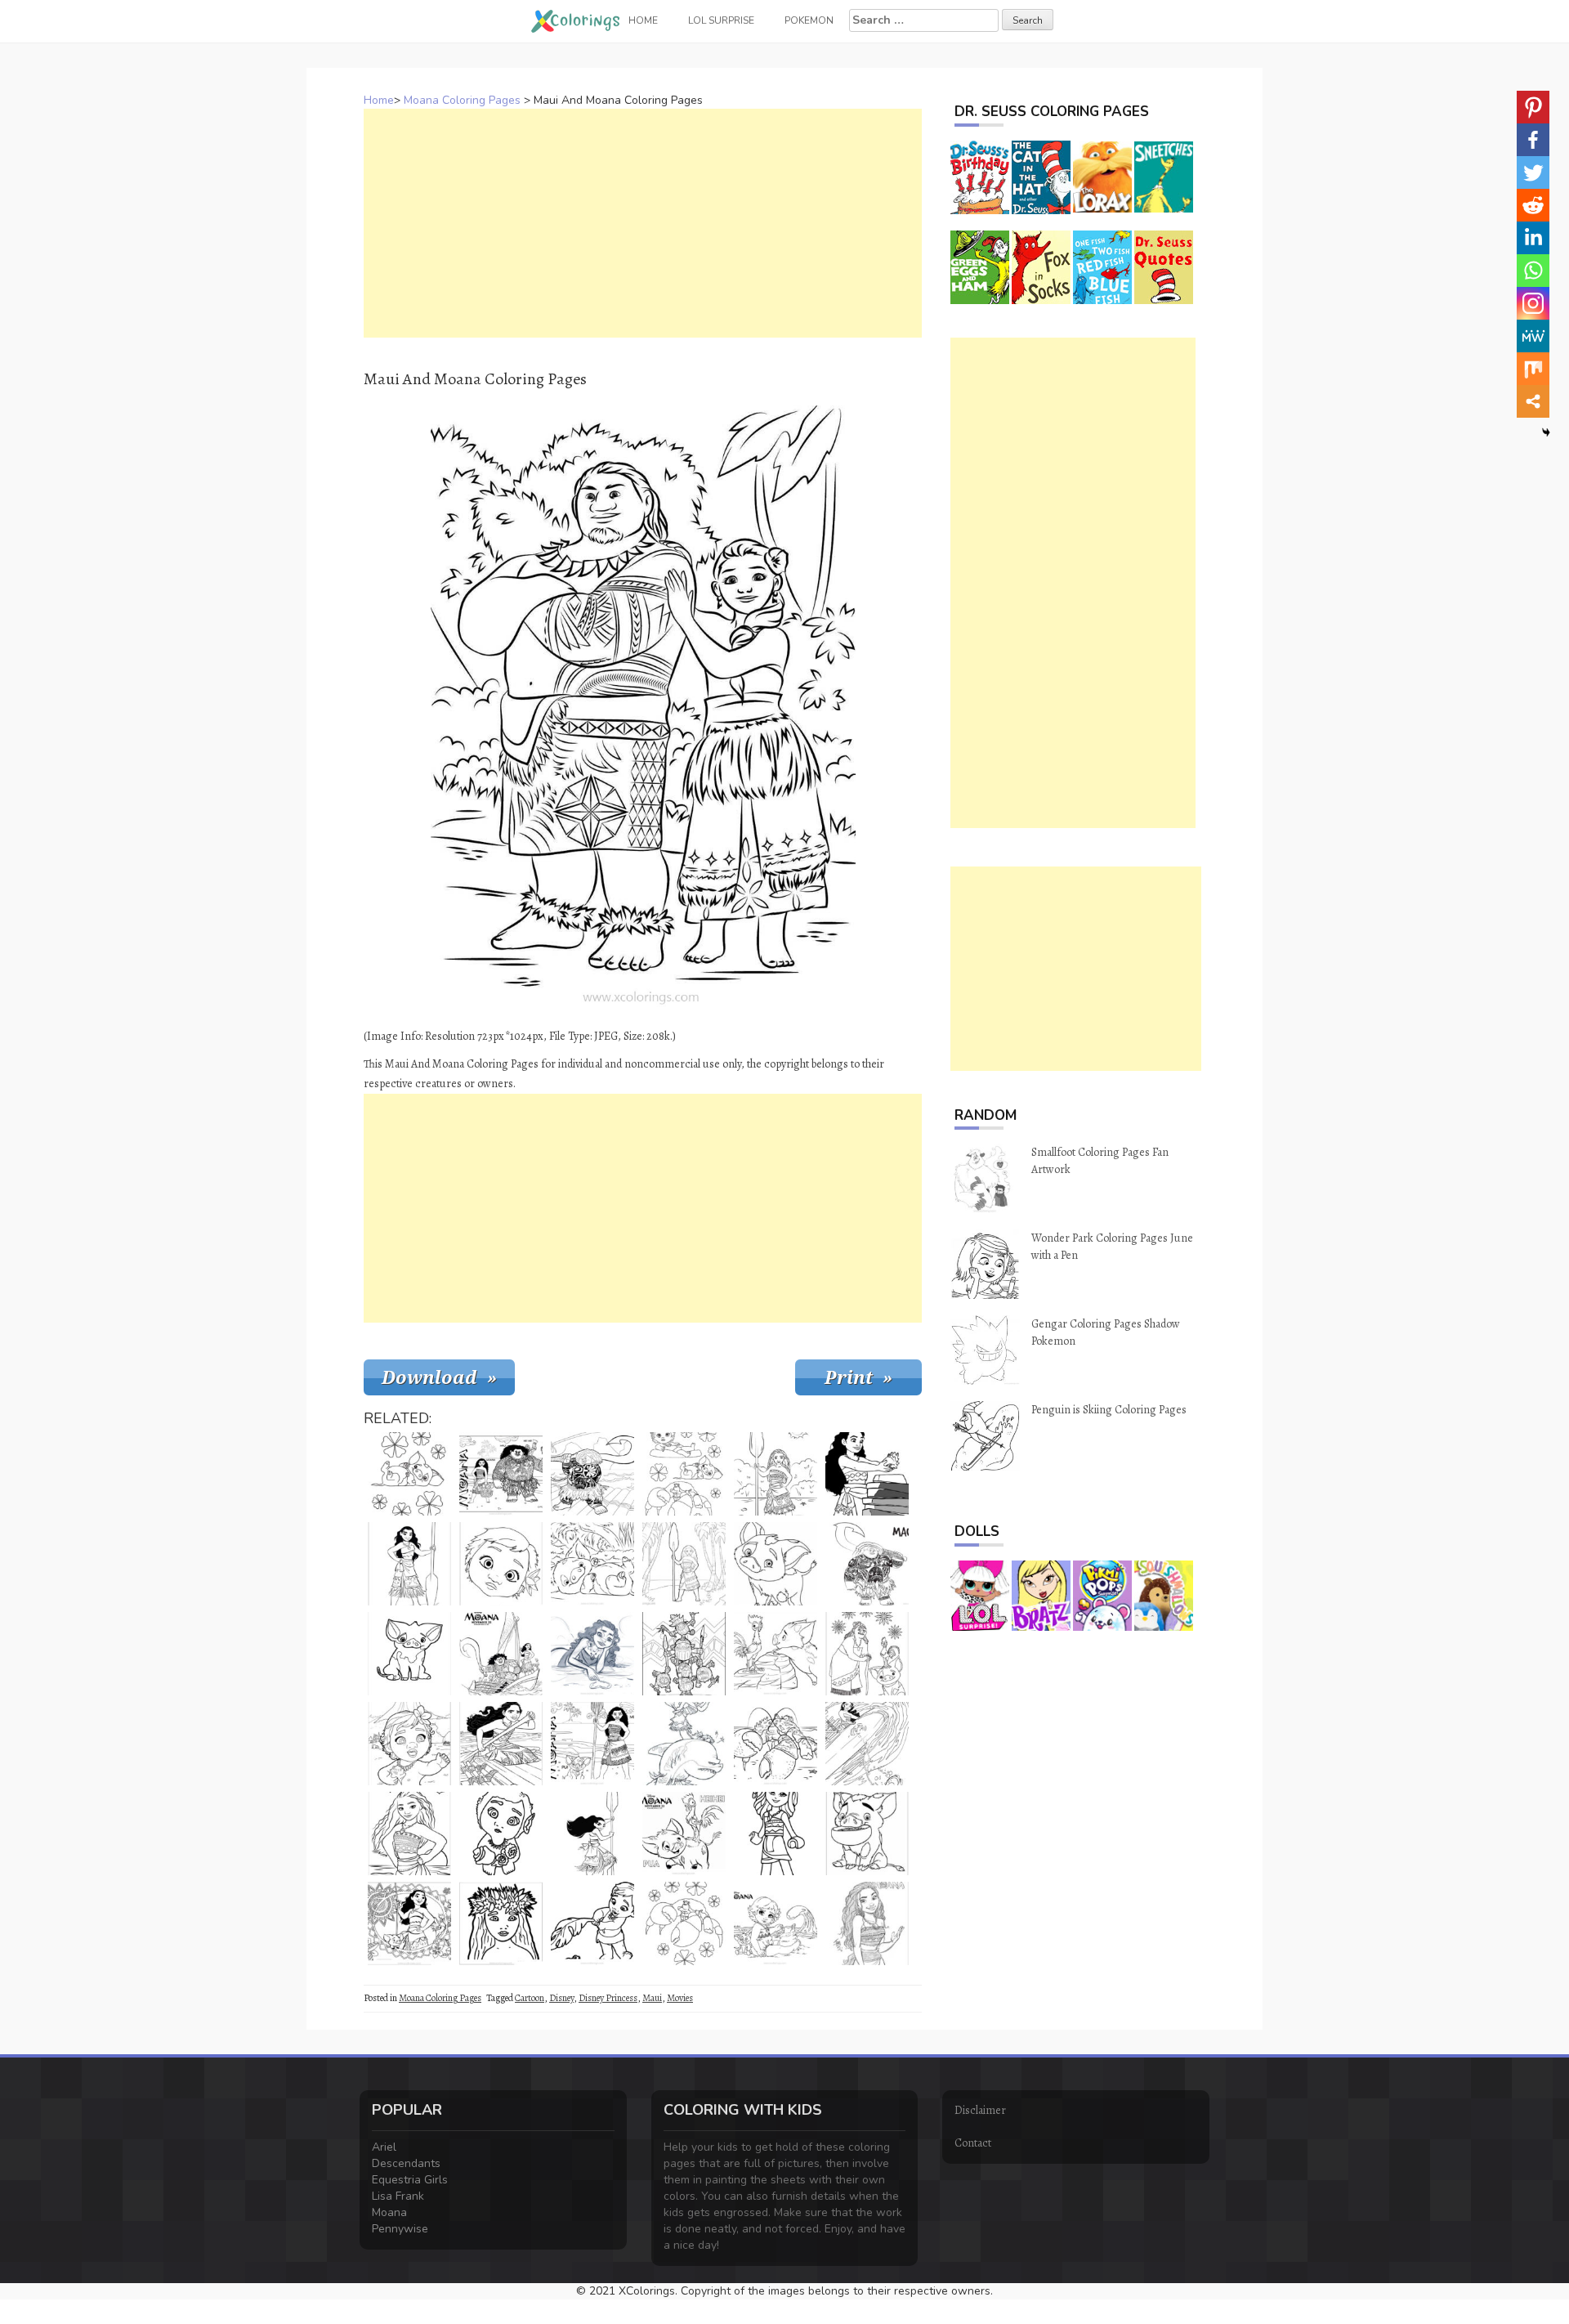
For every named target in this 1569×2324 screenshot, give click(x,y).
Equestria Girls (410, 2180)
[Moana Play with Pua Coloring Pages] (776, 1923)
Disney (561, 1998)
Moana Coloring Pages (462, 100)
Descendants (406, 2163)
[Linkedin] (1533, 238)
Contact (973, 2143)
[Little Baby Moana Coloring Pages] (409, 1744)
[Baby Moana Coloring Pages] (592, 1923)
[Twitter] (1533, 172)
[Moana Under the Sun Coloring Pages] (776, 1474)
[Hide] (1546, 432)
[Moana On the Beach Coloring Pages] (592, 1654)
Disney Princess (608, 1998)
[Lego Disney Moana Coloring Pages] (776, 1834)
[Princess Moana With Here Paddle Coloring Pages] (409, 1564)
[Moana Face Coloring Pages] (501, 1923)
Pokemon (809, 20)
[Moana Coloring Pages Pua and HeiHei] (684, 1834)
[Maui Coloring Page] (867, 1564)
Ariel (384, 2147)
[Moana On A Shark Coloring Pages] (684, 1744)
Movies (680, 1998)
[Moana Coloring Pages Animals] (776, 1654)
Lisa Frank (398, 2196)
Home (379, 100)
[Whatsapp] (1533, 271)
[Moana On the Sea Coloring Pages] (867, 1744)
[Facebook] (1533, 140)
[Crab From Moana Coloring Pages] (684, 1923)
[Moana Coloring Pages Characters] (501, 1474)
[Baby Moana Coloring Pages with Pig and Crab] (684, 1474)
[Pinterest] (1533, 107)
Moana (389, 2212)
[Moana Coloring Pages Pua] (409, 1654)
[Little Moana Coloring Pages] (501, 1834)
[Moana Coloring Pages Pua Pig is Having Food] (867, 1834)
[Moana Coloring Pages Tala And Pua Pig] (867, 1654)
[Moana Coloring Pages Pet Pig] (592, 1564)
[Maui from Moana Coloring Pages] (592, 1474)
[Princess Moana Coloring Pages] (501, 1744)
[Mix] (1533, 369)
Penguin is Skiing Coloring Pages (1109, 1410)
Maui (652, 1998)
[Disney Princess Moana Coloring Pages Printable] (409, 1834)
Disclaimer (980, 2110)
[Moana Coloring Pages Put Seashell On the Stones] (867, 1474)
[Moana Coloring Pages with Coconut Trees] (684, 1564)
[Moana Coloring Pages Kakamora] (684, 1654)
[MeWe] (1533, 336)
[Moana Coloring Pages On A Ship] (501, 1654)
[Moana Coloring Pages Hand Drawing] (867, 1923)
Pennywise (400, 2229)
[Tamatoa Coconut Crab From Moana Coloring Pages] (776, 1744)
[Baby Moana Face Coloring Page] (501, 1564)
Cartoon (530, 1998)
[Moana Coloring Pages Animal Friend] (776, 1564)
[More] (1533, 401)
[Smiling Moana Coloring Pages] (409, 1923)
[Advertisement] (643, 223)
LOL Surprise (721, 20)
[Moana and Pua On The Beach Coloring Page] (592, 1744)
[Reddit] (1533, 205)
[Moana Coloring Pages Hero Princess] (592, 1834)
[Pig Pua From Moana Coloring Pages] (409, 1474)
